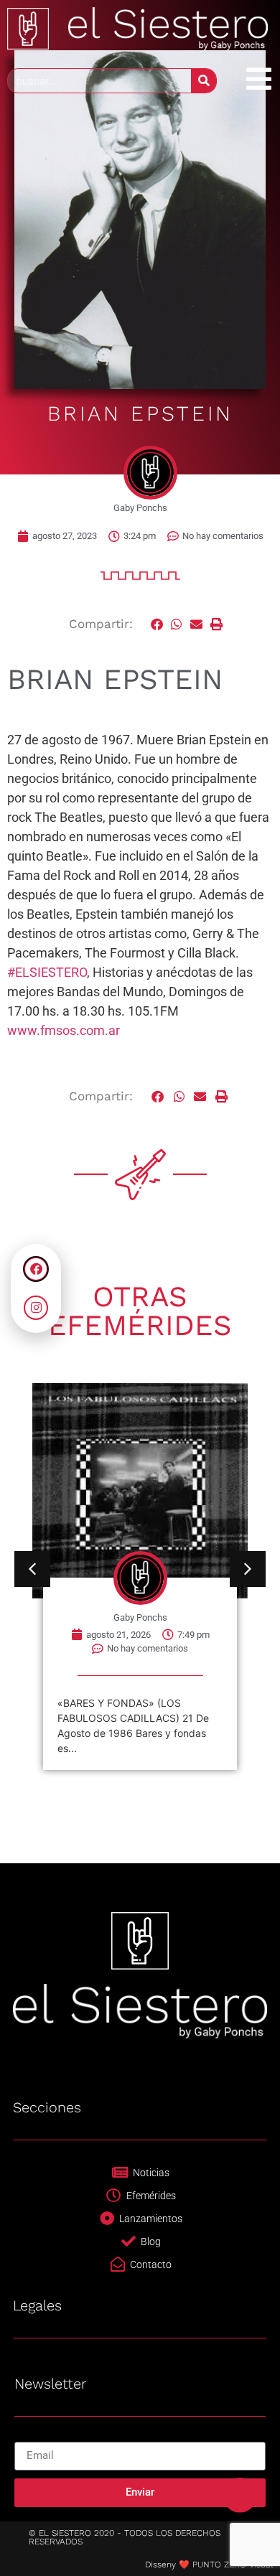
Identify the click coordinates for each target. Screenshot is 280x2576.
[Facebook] (36, 1269)
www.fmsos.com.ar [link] (64, 1030)
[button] (157, 624)
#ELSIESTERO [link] (47, 972)
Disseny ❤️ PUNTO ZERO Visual (209, 2565)
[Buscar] (204, 81)
